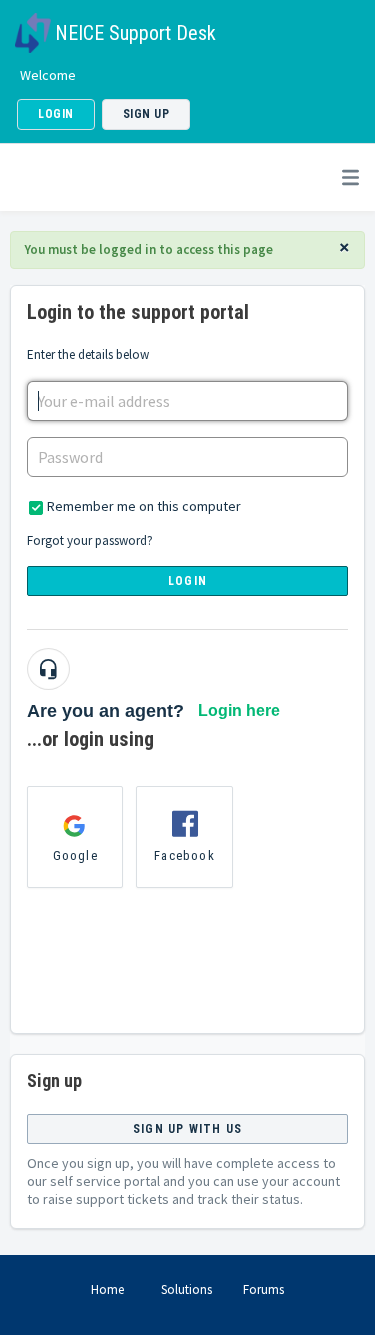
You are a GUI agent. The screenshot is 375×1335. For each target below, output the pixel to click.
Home (107, 1289)
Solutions (186, 1289)
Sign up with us (187, 1129)
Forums (263, 1289)
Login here (239, 710)
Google (75, 855)
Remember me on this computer (144, 506)
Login (187, 581)
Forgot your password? (90, 540)
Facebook (184, 855)
